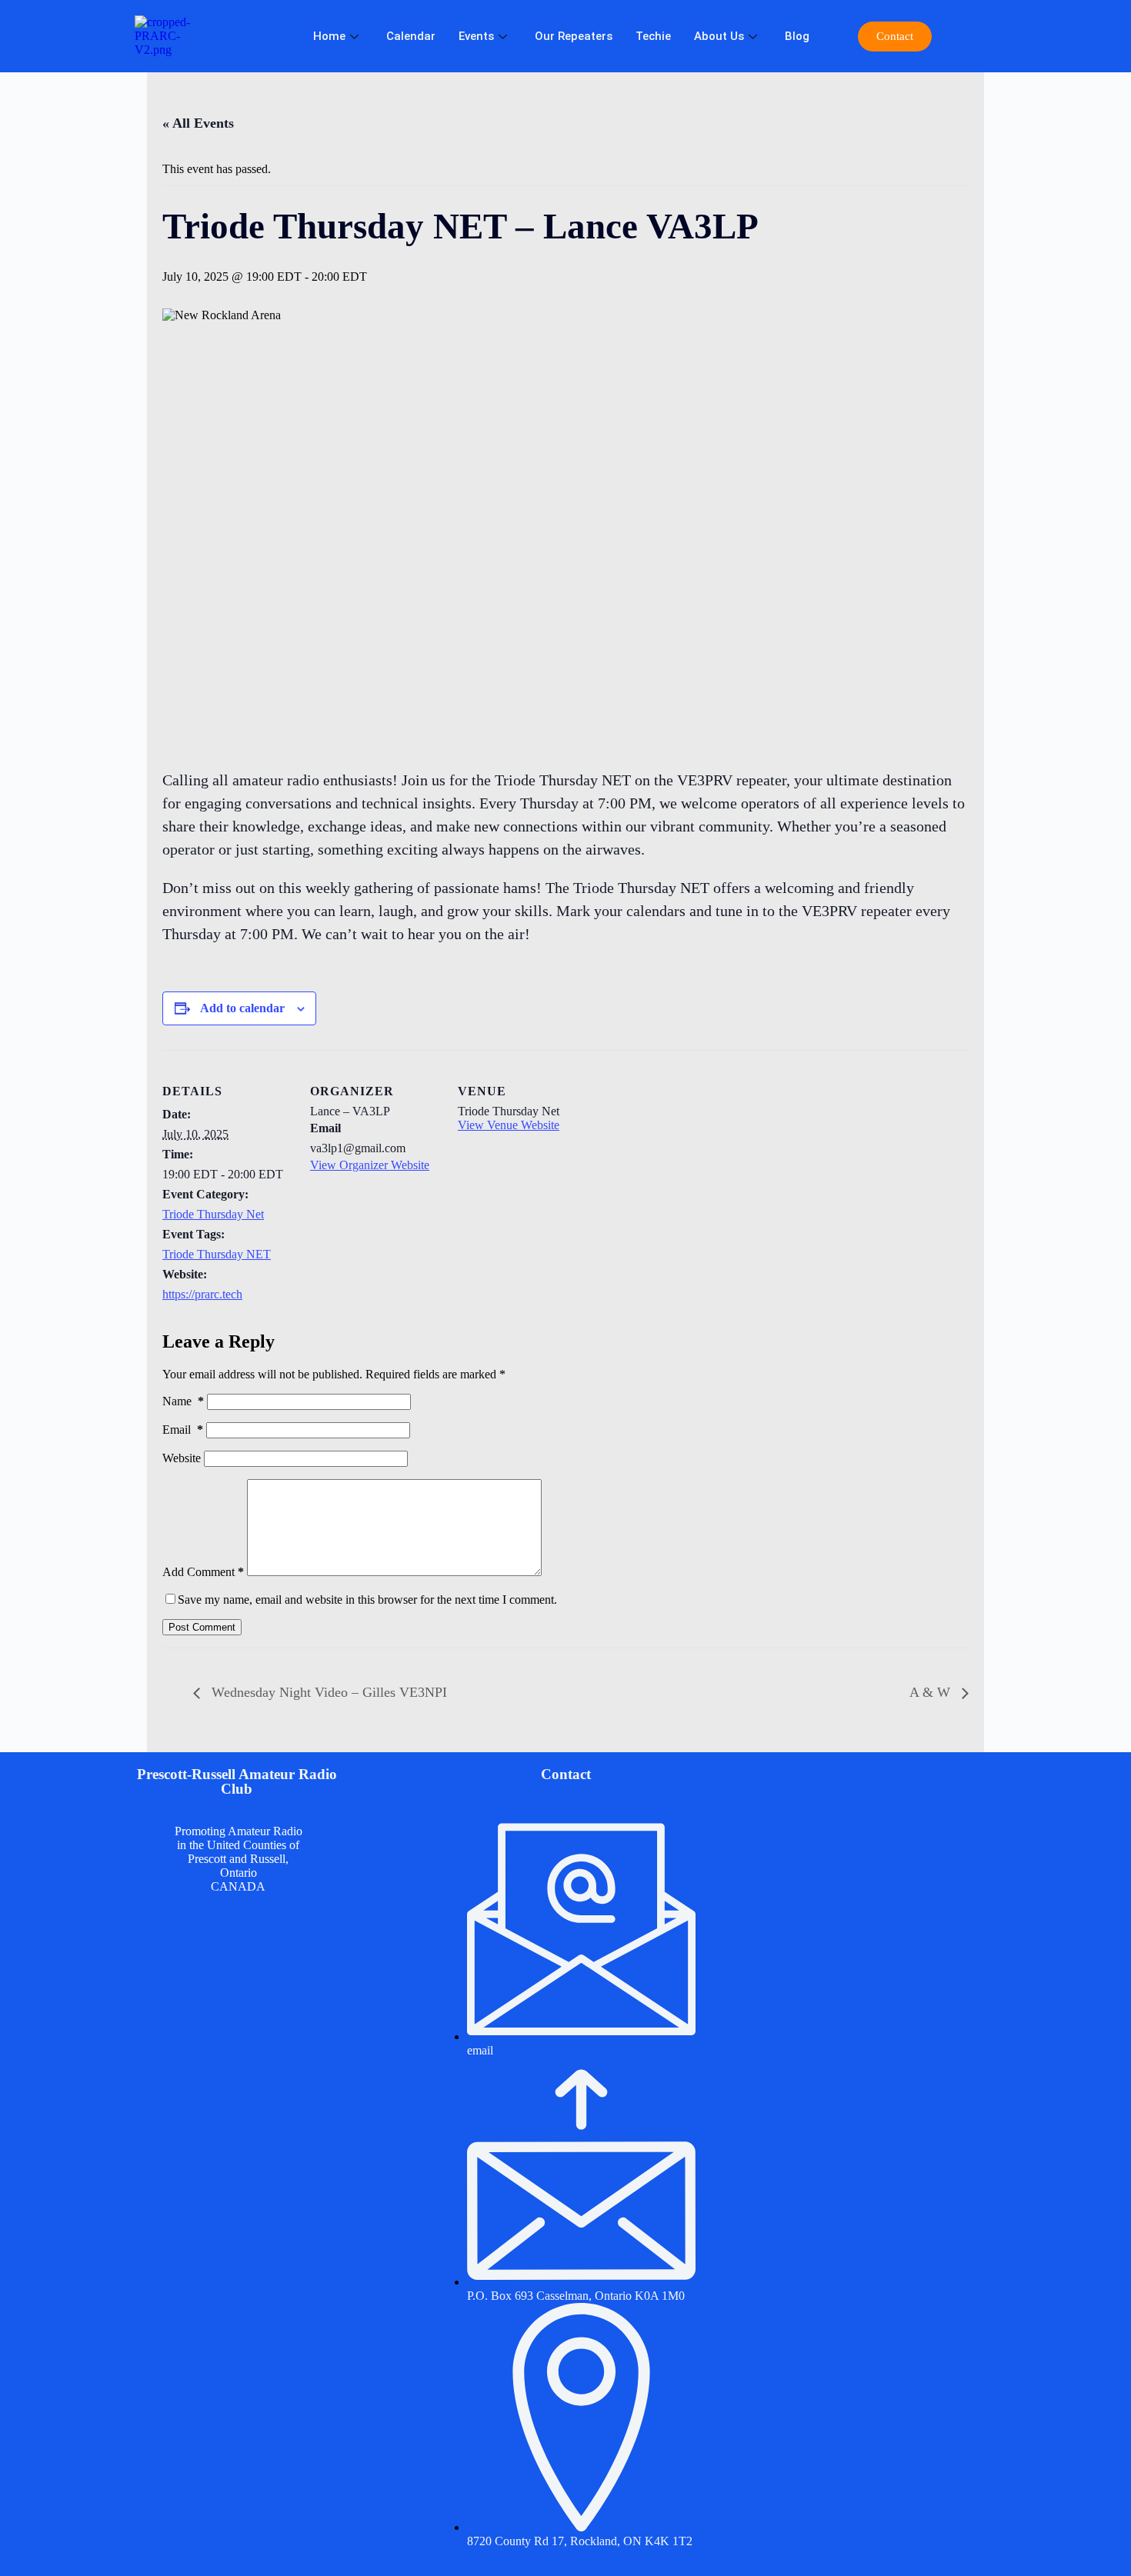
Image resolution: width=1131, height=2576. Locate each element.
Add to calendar (242, 1008)
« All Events (198, 123)
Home (329, 36)
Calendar (411, 36)
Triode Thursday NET (217, 1254)
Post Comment (202, 1627)
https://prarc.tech (202, 1294)
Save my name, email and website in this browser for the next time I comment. (367, 1600)
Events (476, 36)
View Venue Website (509, 1125)
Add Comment (203, 1572)
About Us (719, 36)
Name (183, 1401)
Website (182, 1458)
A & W (932, 1692)
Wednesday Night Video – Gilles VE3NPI (327, 1692)
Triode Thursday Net (213, 1214)
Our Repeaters (574, 36)
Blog (797, 36)
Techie (653, 36)
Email (183, 1430)
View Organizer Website (370, 1165)
